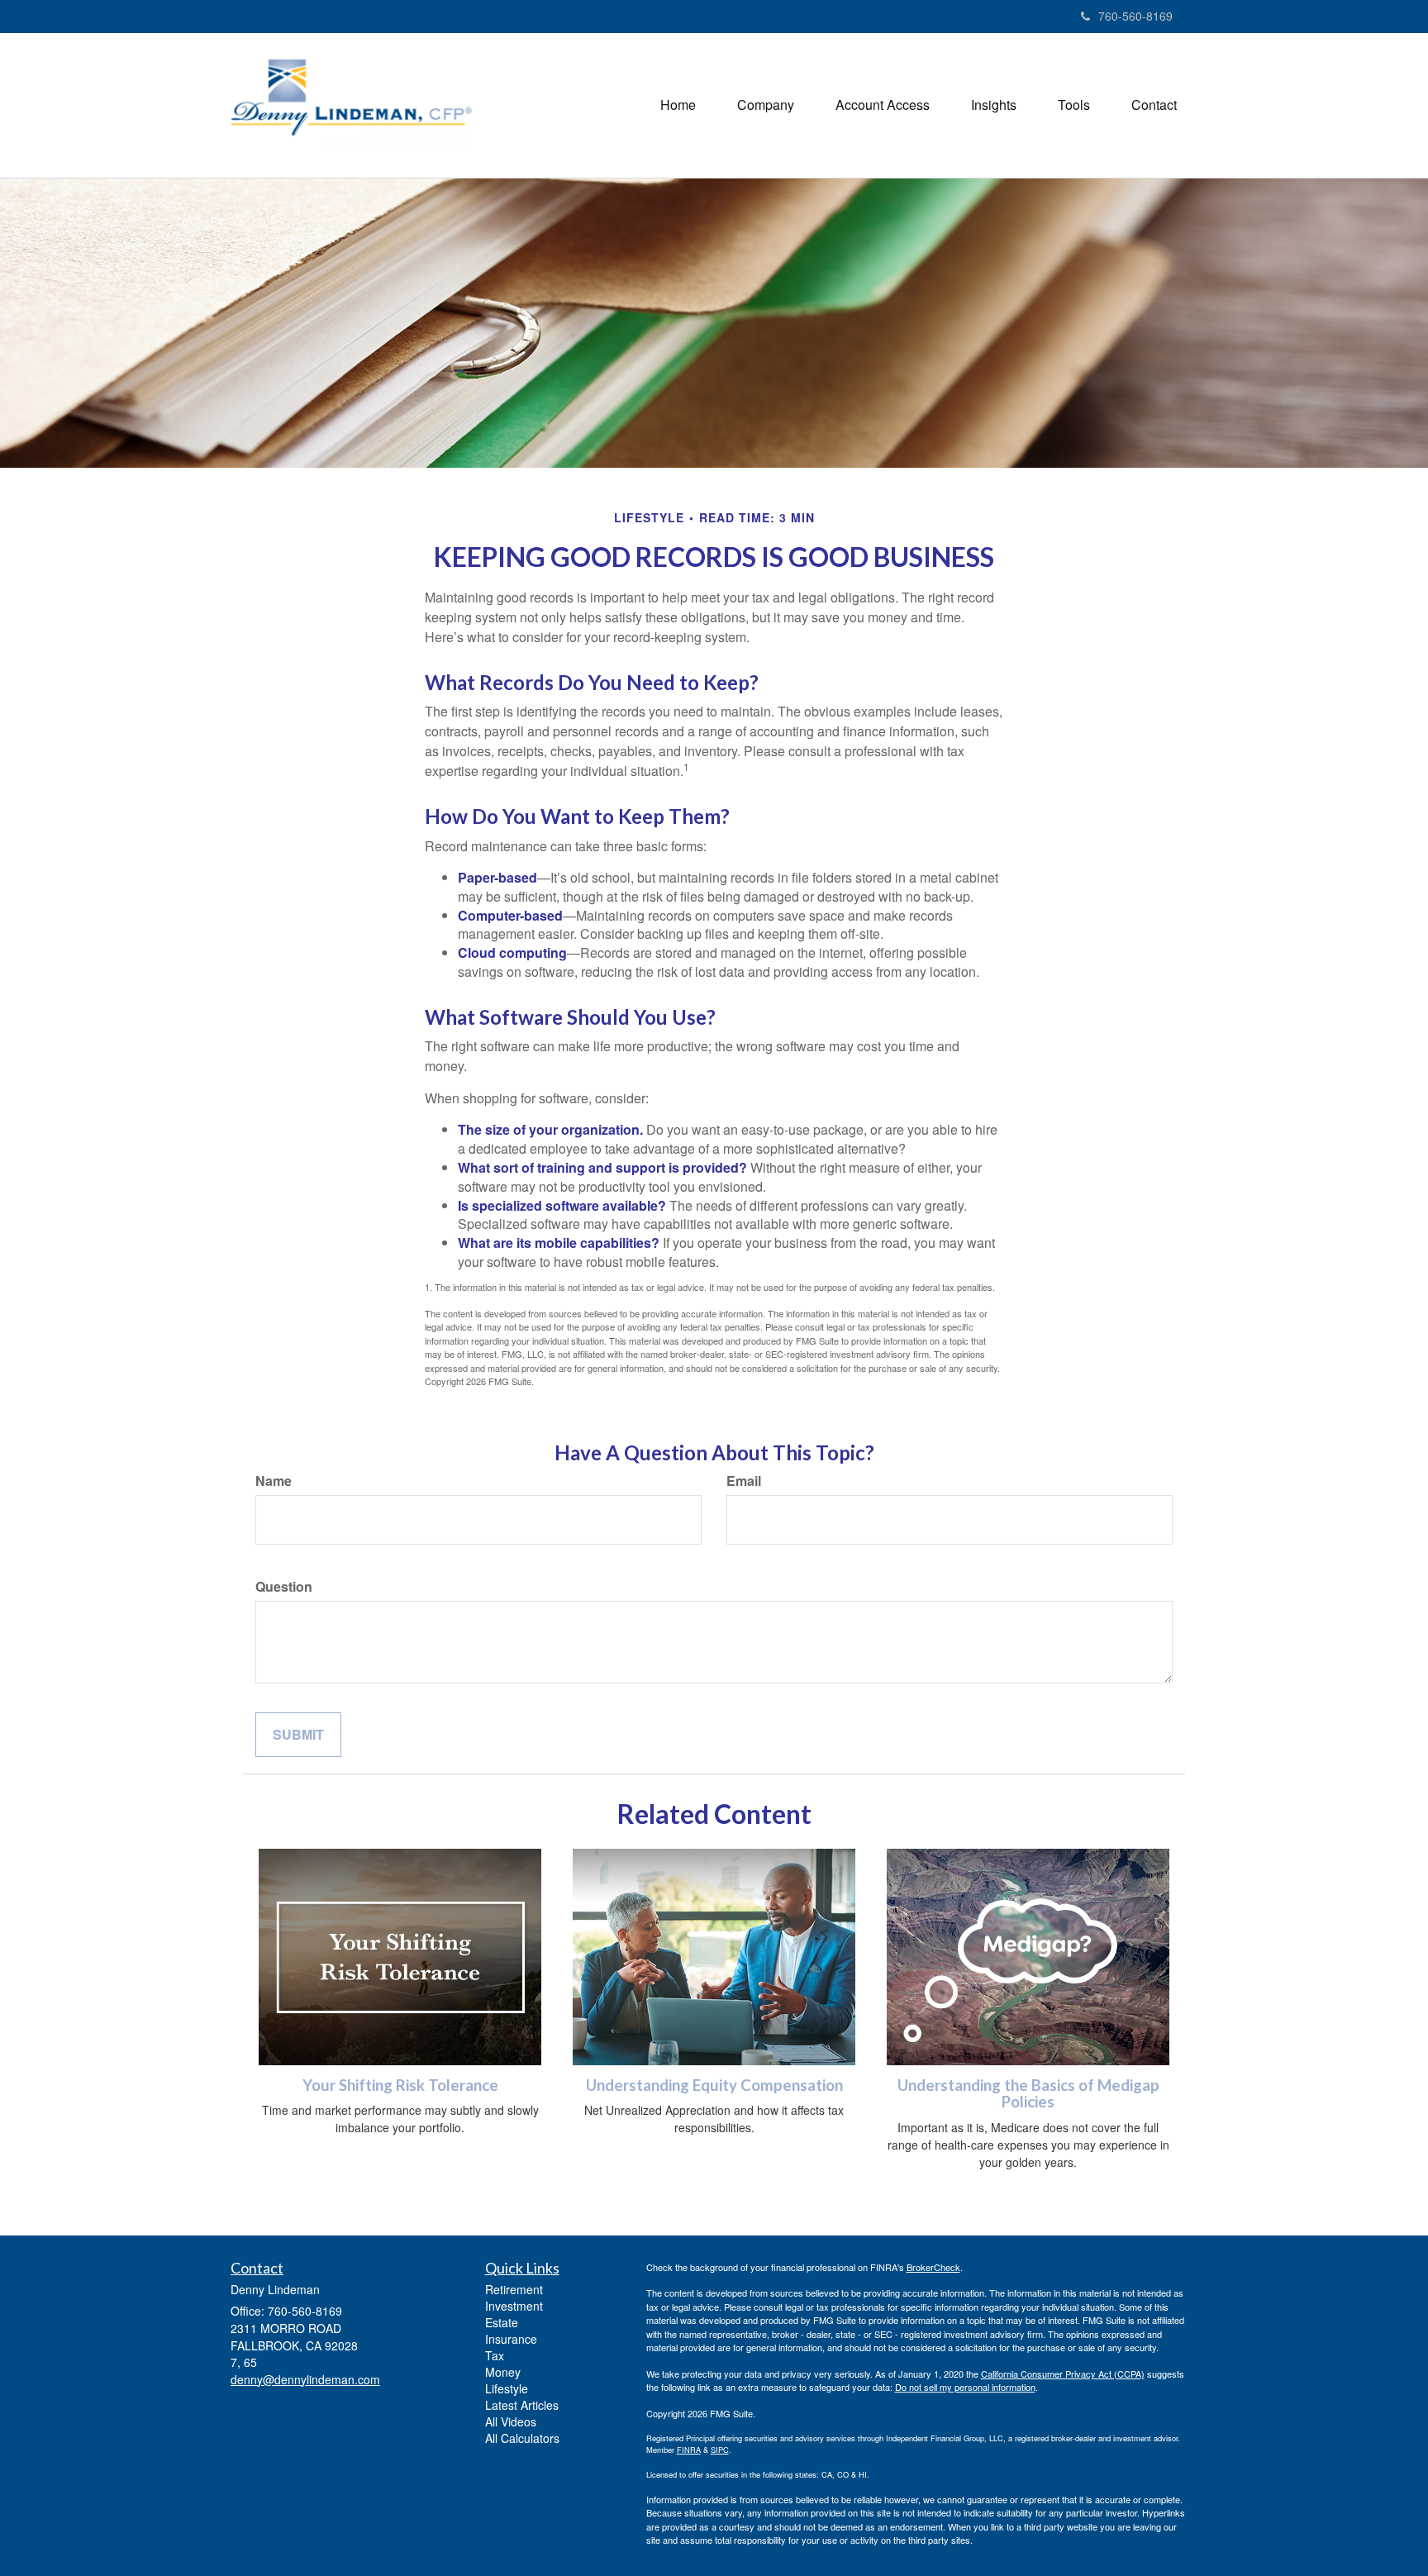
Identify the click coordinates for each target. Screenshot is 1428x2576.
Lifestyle (507, 2388)
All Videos (511, 2421)
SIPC (720, 2450)
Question (284, 1587)
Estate (502, 2322)
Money (503, 2372)
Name (274, 1481)
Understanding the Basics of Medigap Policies (1028, 2094)
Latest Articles (522, 2405)
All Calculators (522, 2438)
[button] (766, 105)
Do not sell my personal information (965, 2387)
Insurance (511, 2339)
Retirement (514, 2289)
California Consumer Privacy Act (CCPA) (1063, 2374)
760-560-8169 (1135, 16)
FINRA (689, 2450)
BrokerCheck (933, 2267)
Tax (495, 2355)
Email (744, 1481)
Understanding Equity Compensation (714, 2085)
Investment (514, 2306)
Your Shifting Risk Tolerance (400, 2085)
